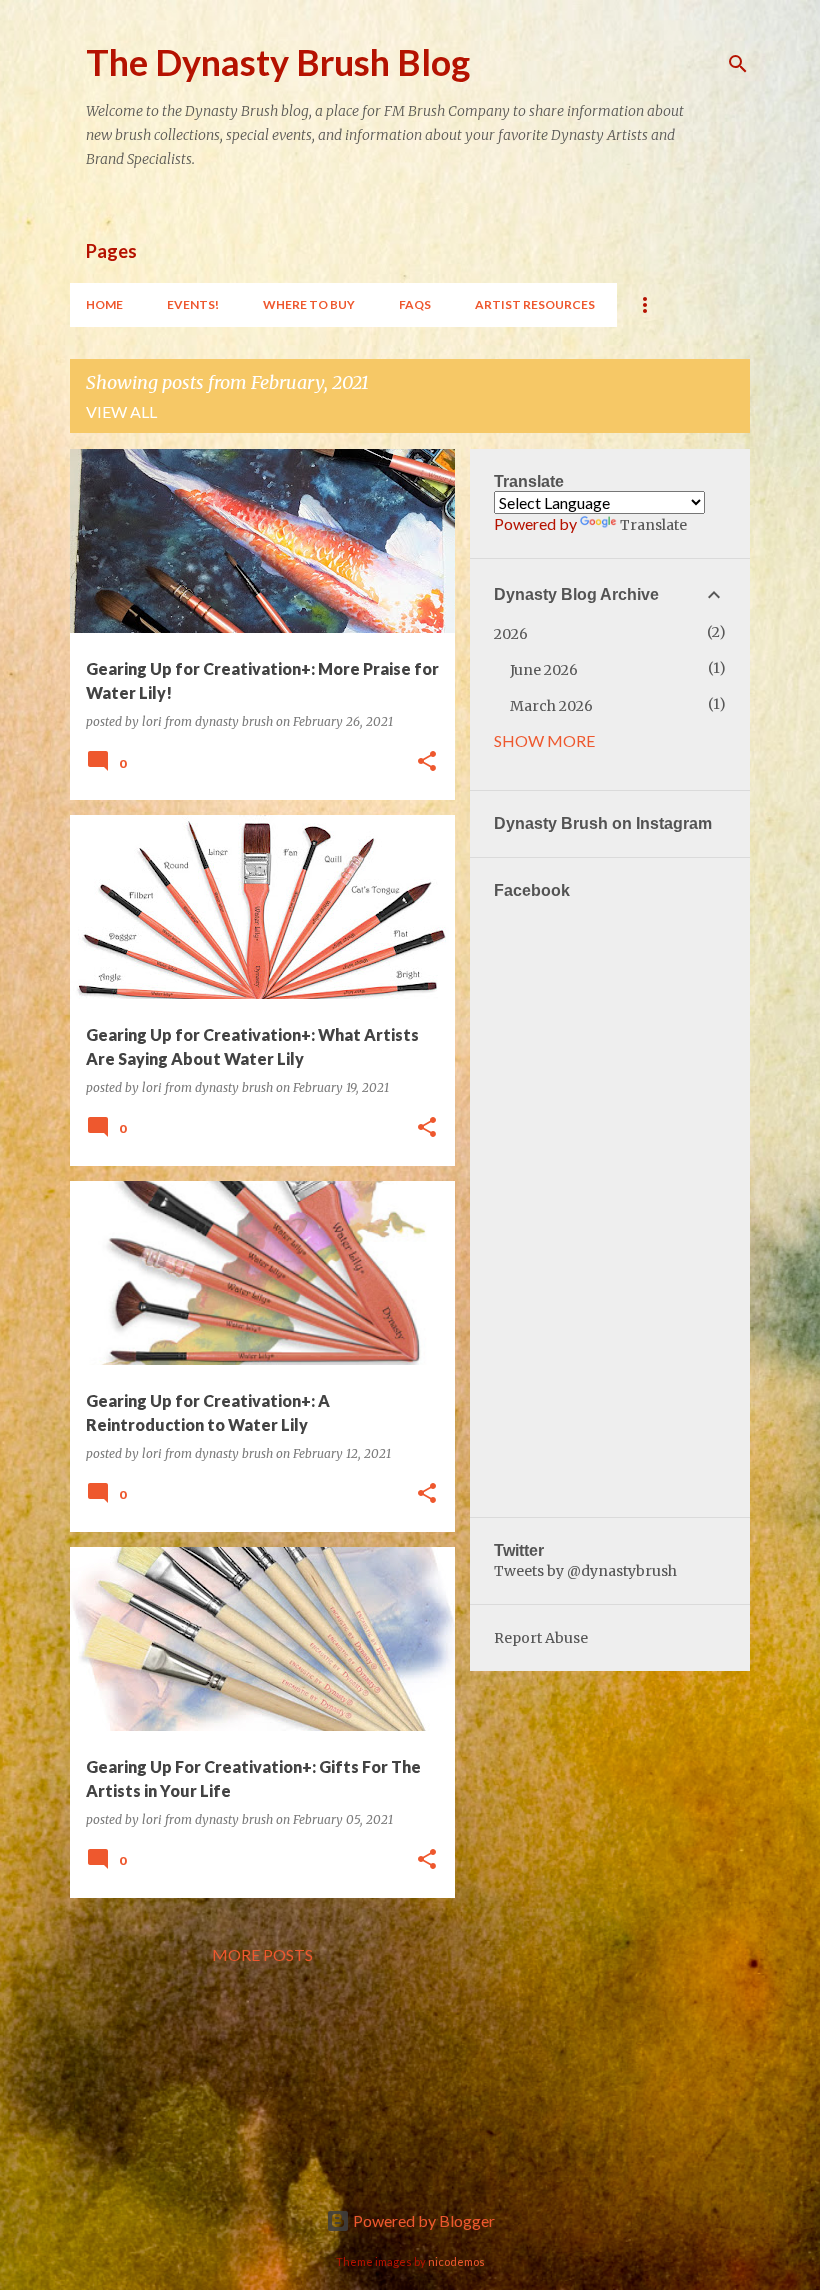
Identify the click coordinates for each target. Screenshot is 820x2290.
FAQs (415, 304)
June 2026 (544, 670)
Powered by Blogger (422, 2220)
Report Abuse (541, 1638)
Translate (653, 525)
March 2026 (551, 706)
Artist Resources (535, 304)
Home (104, 304)
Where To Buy (309, 304)
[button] (427, 762)
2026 (511, 634)
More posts (262, 1954)
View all (121, 411)
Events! (193, 304)
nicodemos (456, 2261)
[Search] (738, 64)
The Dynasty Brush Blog (278, 62)
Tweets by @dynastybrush (585, 1571)
